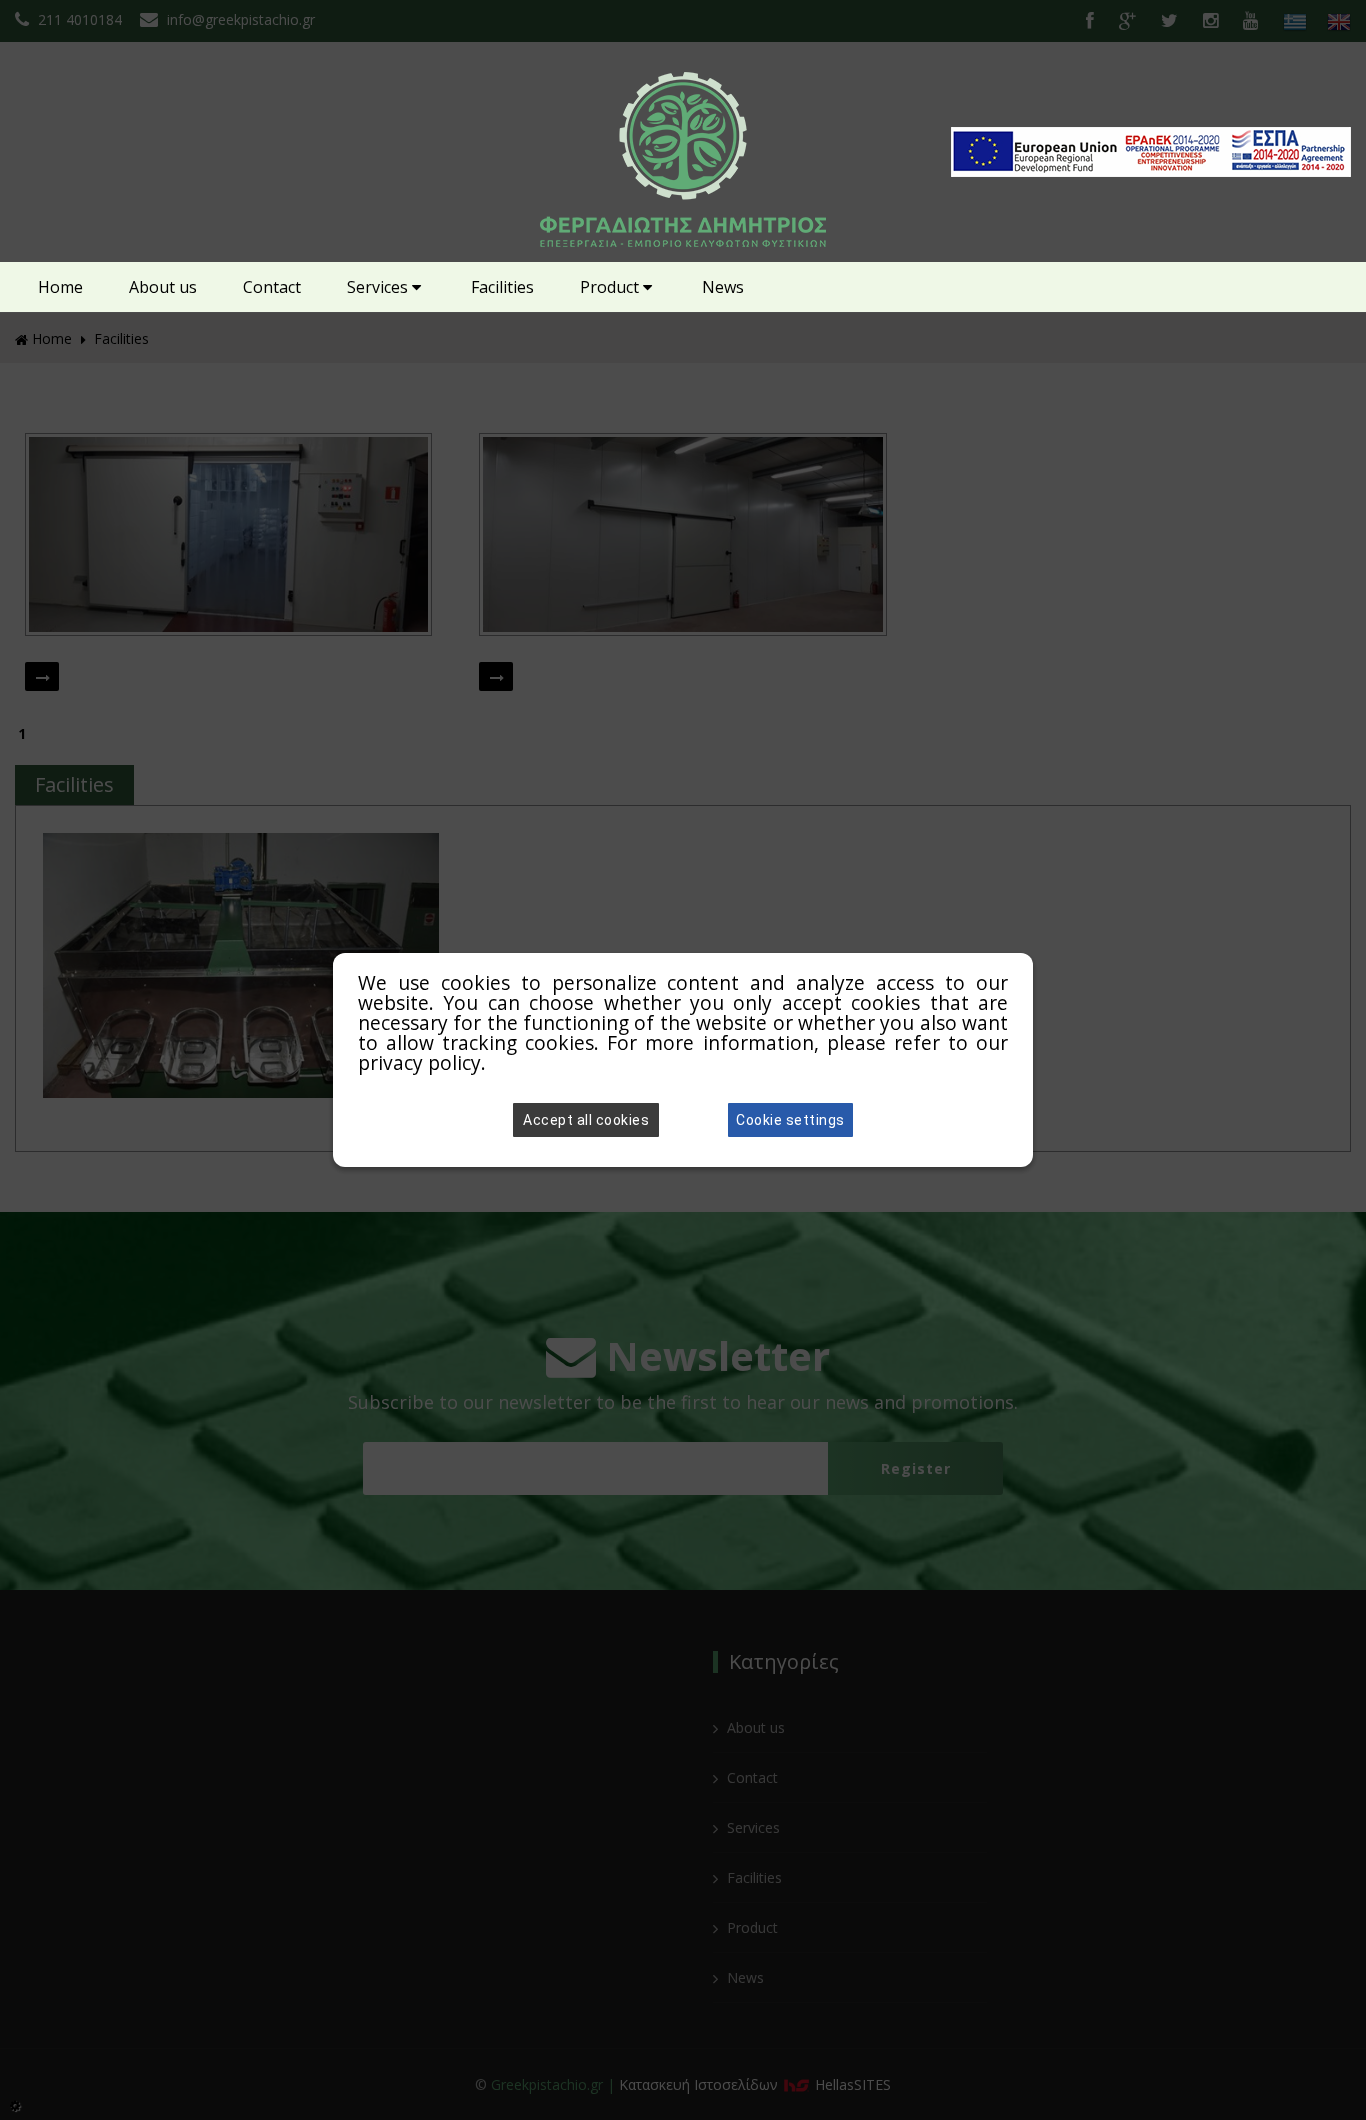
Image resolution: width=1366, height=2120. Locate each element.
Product (611, 287)
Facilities (502, 287)
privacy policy (419, 1062)
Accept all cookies (586, 1120)
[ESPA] (1151, 170)
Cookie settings (790, 1120)
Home (60, 287)
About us (163, 287)
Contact (272, 287)
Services (379, 287)
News (723, 287)
